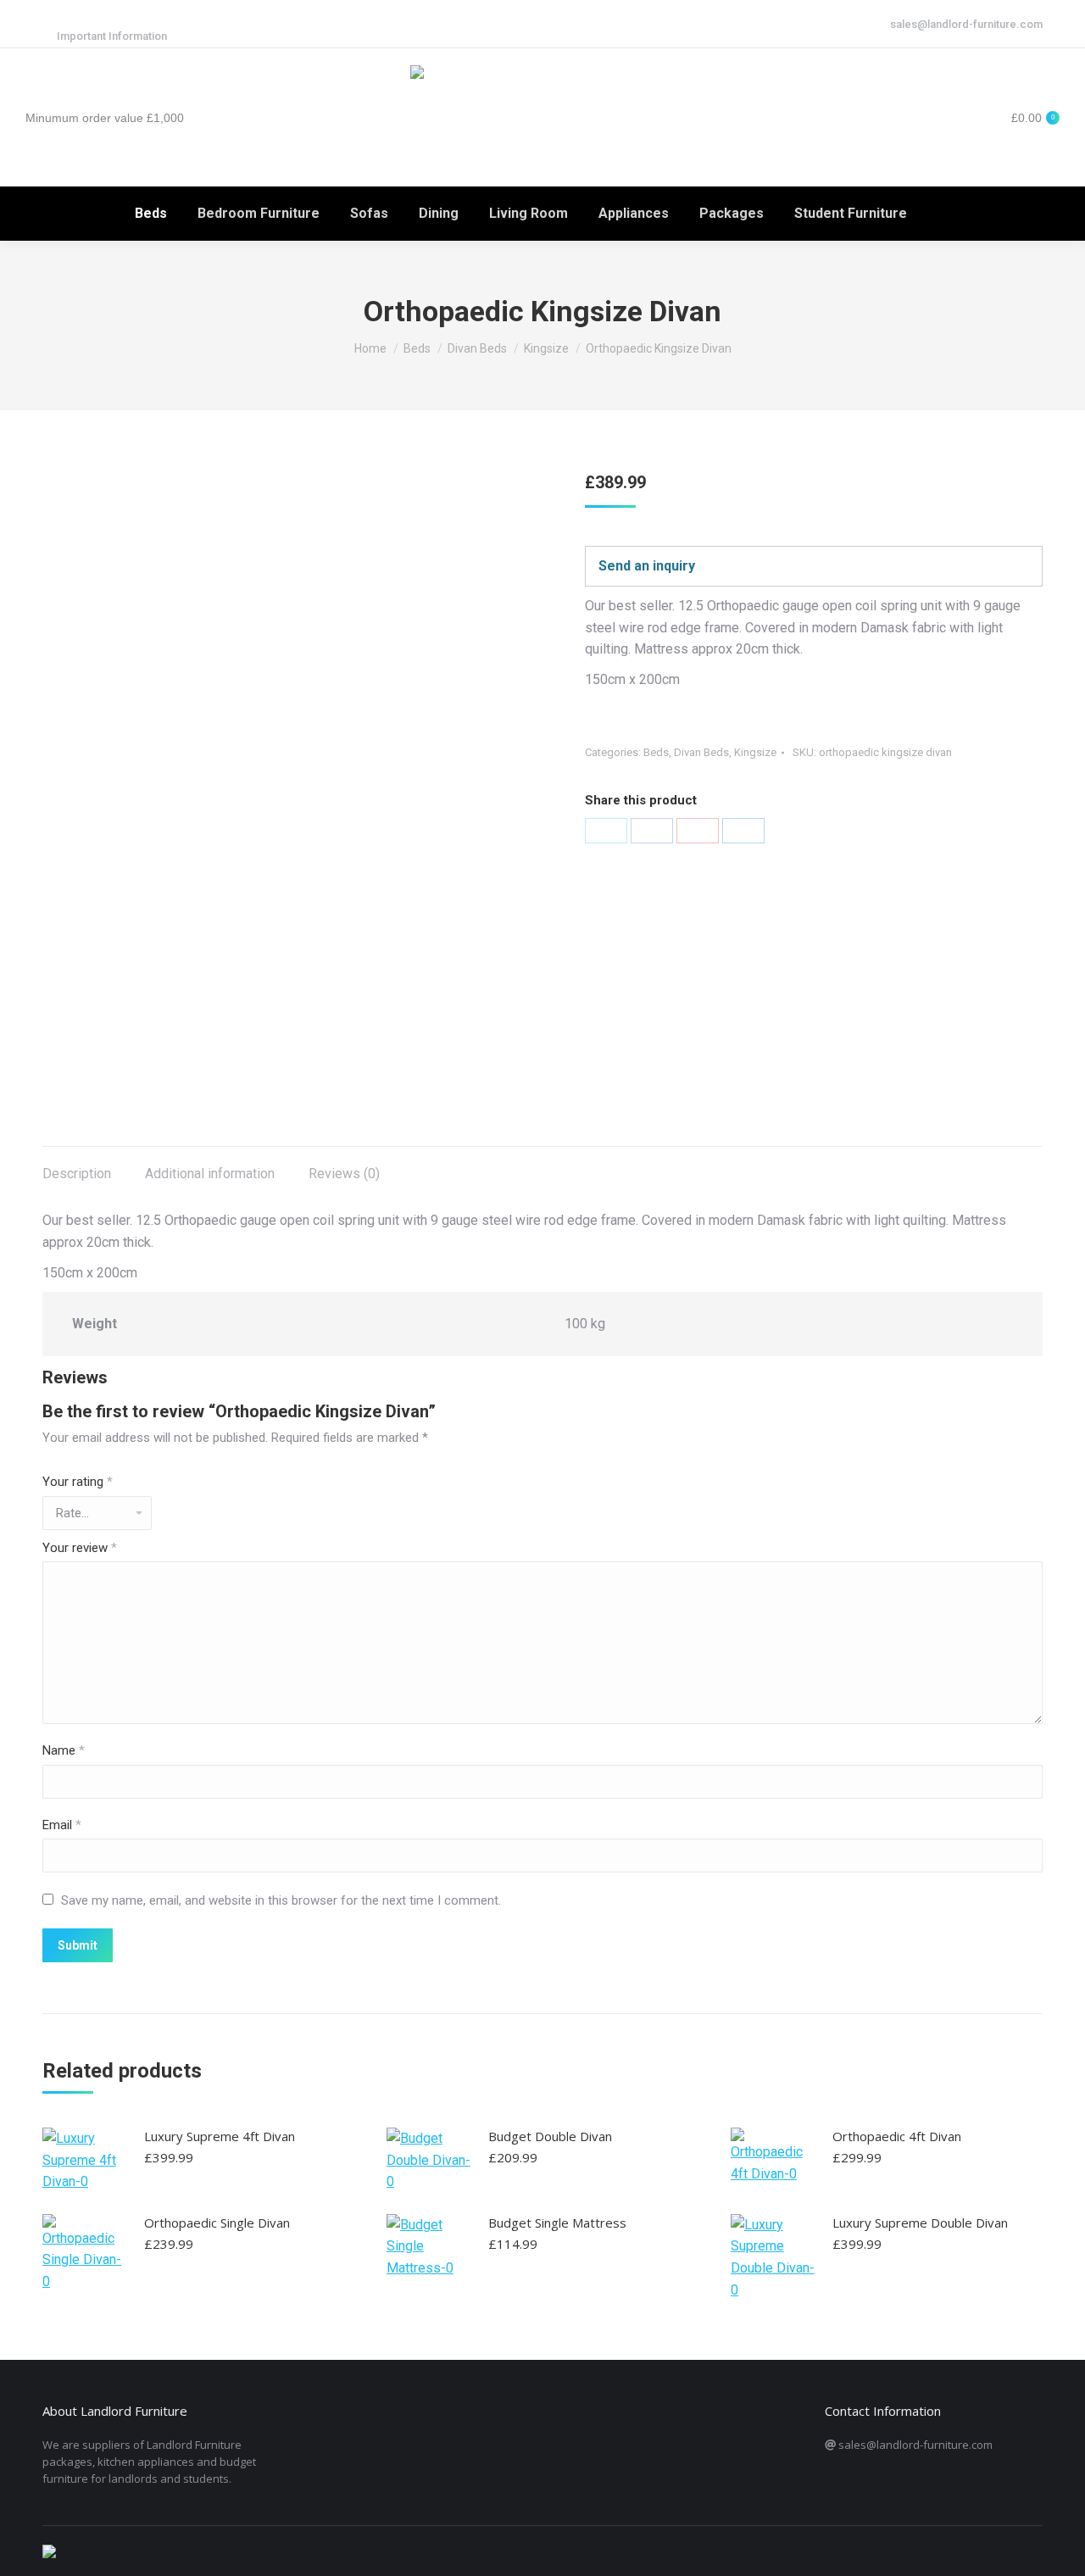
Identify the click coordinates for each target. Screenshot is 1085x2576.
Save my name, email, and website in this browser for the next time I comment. (281, 1900)
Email (62, 1825)
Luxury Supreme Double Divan (920, 2223)
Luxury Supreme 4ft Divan (220, 2136)
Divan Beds (701, 752)
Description (77, 1174)
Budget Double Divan (550, 2136)
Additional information (210, 1174)
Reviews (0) (344, 1174)
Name (64, 1750)
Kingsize (755, 752)
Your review (80, 1548)
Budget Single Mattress (557, 2223)
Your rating (78, 1482)
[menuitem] (151, 214)
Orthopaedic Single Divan (217, 2223)
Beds (656, 752)
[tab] (77, 1166)
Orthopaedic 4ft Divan (897, 2136)
